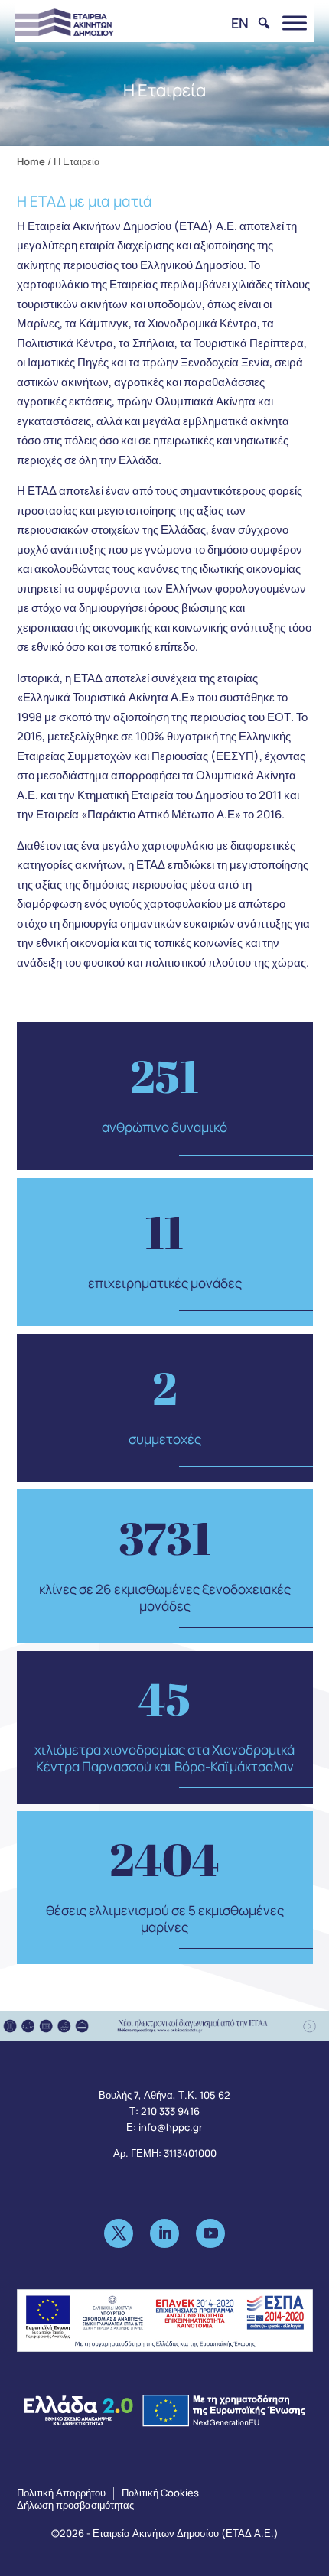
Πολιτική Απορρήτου (61, 2493)
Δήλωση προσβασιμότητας (75, 2505)
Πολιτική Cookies (160, 2493)
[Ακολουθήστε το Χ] (119, 2233)
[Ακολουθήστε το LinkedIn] (164, 2233)
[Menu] (295, 23)
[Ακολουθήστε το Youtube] (210, 2233)
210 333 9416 (170, 2111)
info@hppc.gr (171, 2127)
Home (31, 161)
